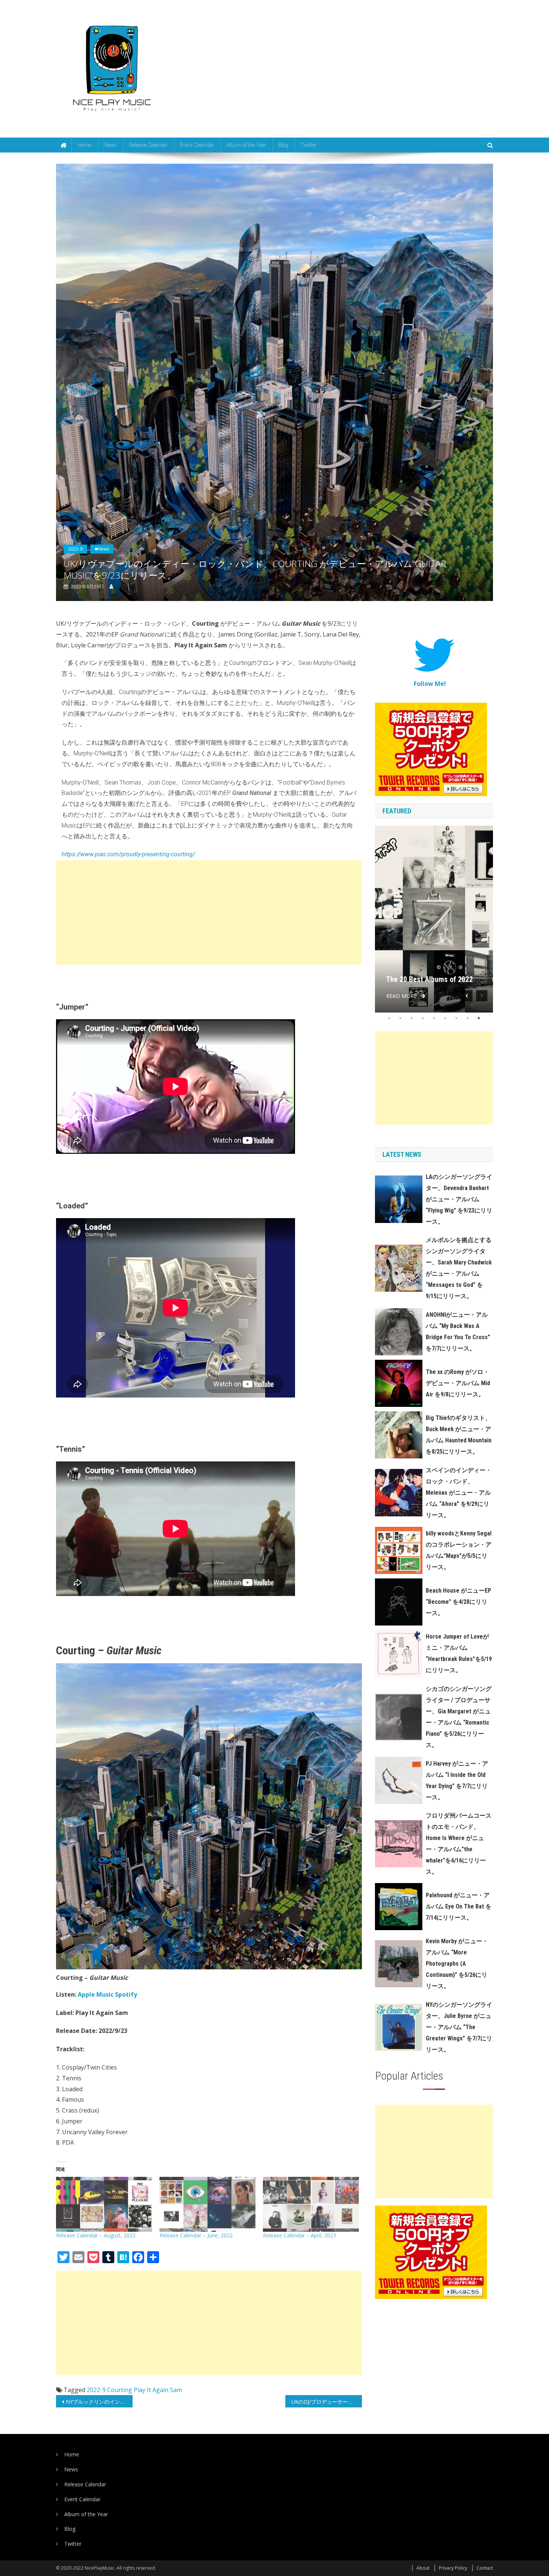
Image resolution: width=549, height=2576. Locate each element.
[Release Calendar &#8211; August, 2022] (104, 2204)
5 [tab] (434, 1018)
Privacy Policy (453, 2568)
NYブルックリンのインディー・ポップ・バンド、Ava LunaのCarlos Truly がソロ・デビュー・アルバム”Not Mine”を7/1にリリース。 (99, 2402)
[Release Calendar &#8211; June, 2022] (207, 2204)
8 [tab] (468, 1018)
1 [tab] (389, 1018)
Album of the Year (246, 145)
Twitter (309, 145)
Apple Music (96, 1994)
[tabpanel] (434, 919)
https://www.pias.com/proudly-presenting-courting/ (128, 854)
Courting (120, 2390)
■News (102, 549)
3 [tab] (412, 1018)
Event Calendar (197, 145)
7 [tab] (456, 1018)
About (423, 2568)
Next (482, 996)
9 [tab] (479, 1018)
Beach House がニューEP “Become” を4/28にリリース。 (458, 1602)
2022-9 (75, 549)
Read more (401, 996)
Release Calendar (148, 145)
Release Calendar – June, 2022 (196, 2235)
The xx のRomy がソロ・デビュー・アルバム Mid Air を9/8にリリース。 (458, 1383)
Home (84, 145)
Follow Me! (430, 684)
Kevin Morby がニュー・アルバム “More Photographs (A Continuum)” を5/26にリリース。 (457, 1964)
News (110, 145)
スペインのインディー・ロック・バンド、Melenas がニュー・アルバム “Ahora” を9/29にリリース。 (459, 1493)
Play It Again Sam (158, 2390)
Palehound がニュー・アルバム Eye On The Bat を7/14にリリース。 (459, 1906)
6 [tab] (445, 1018)
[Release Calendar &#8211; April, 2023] (311, 2204)
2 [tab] (400, 1018)
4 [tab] (423, 1018)
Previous (467, 996)
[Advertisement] (209, 912)
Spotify (126, 1994)
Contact (485, 2568)
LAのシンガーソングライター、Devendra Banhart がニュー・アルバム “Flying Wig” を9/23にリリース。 (459, 1199)
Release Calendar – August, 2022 (96, 2235)
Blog (283, 145)
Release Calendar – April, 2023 (300, 2235)
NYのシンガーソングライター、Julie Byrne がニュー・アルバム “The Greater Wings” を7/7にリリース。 (459, 2027)
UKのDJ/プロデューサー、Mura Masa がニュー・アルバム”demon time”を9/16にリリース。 (327, 2402)
